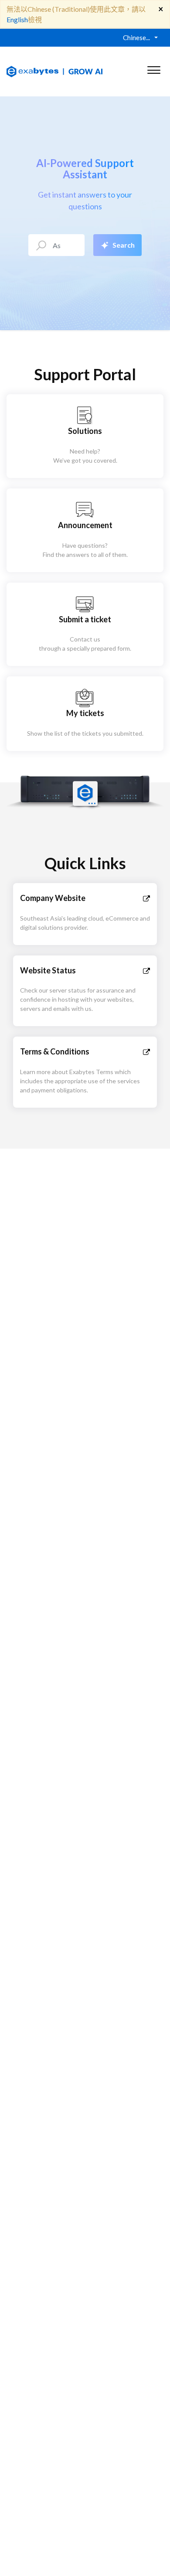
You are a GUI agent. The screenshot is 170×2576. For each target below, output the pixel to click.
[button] (154, 68)
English (17, 19)
